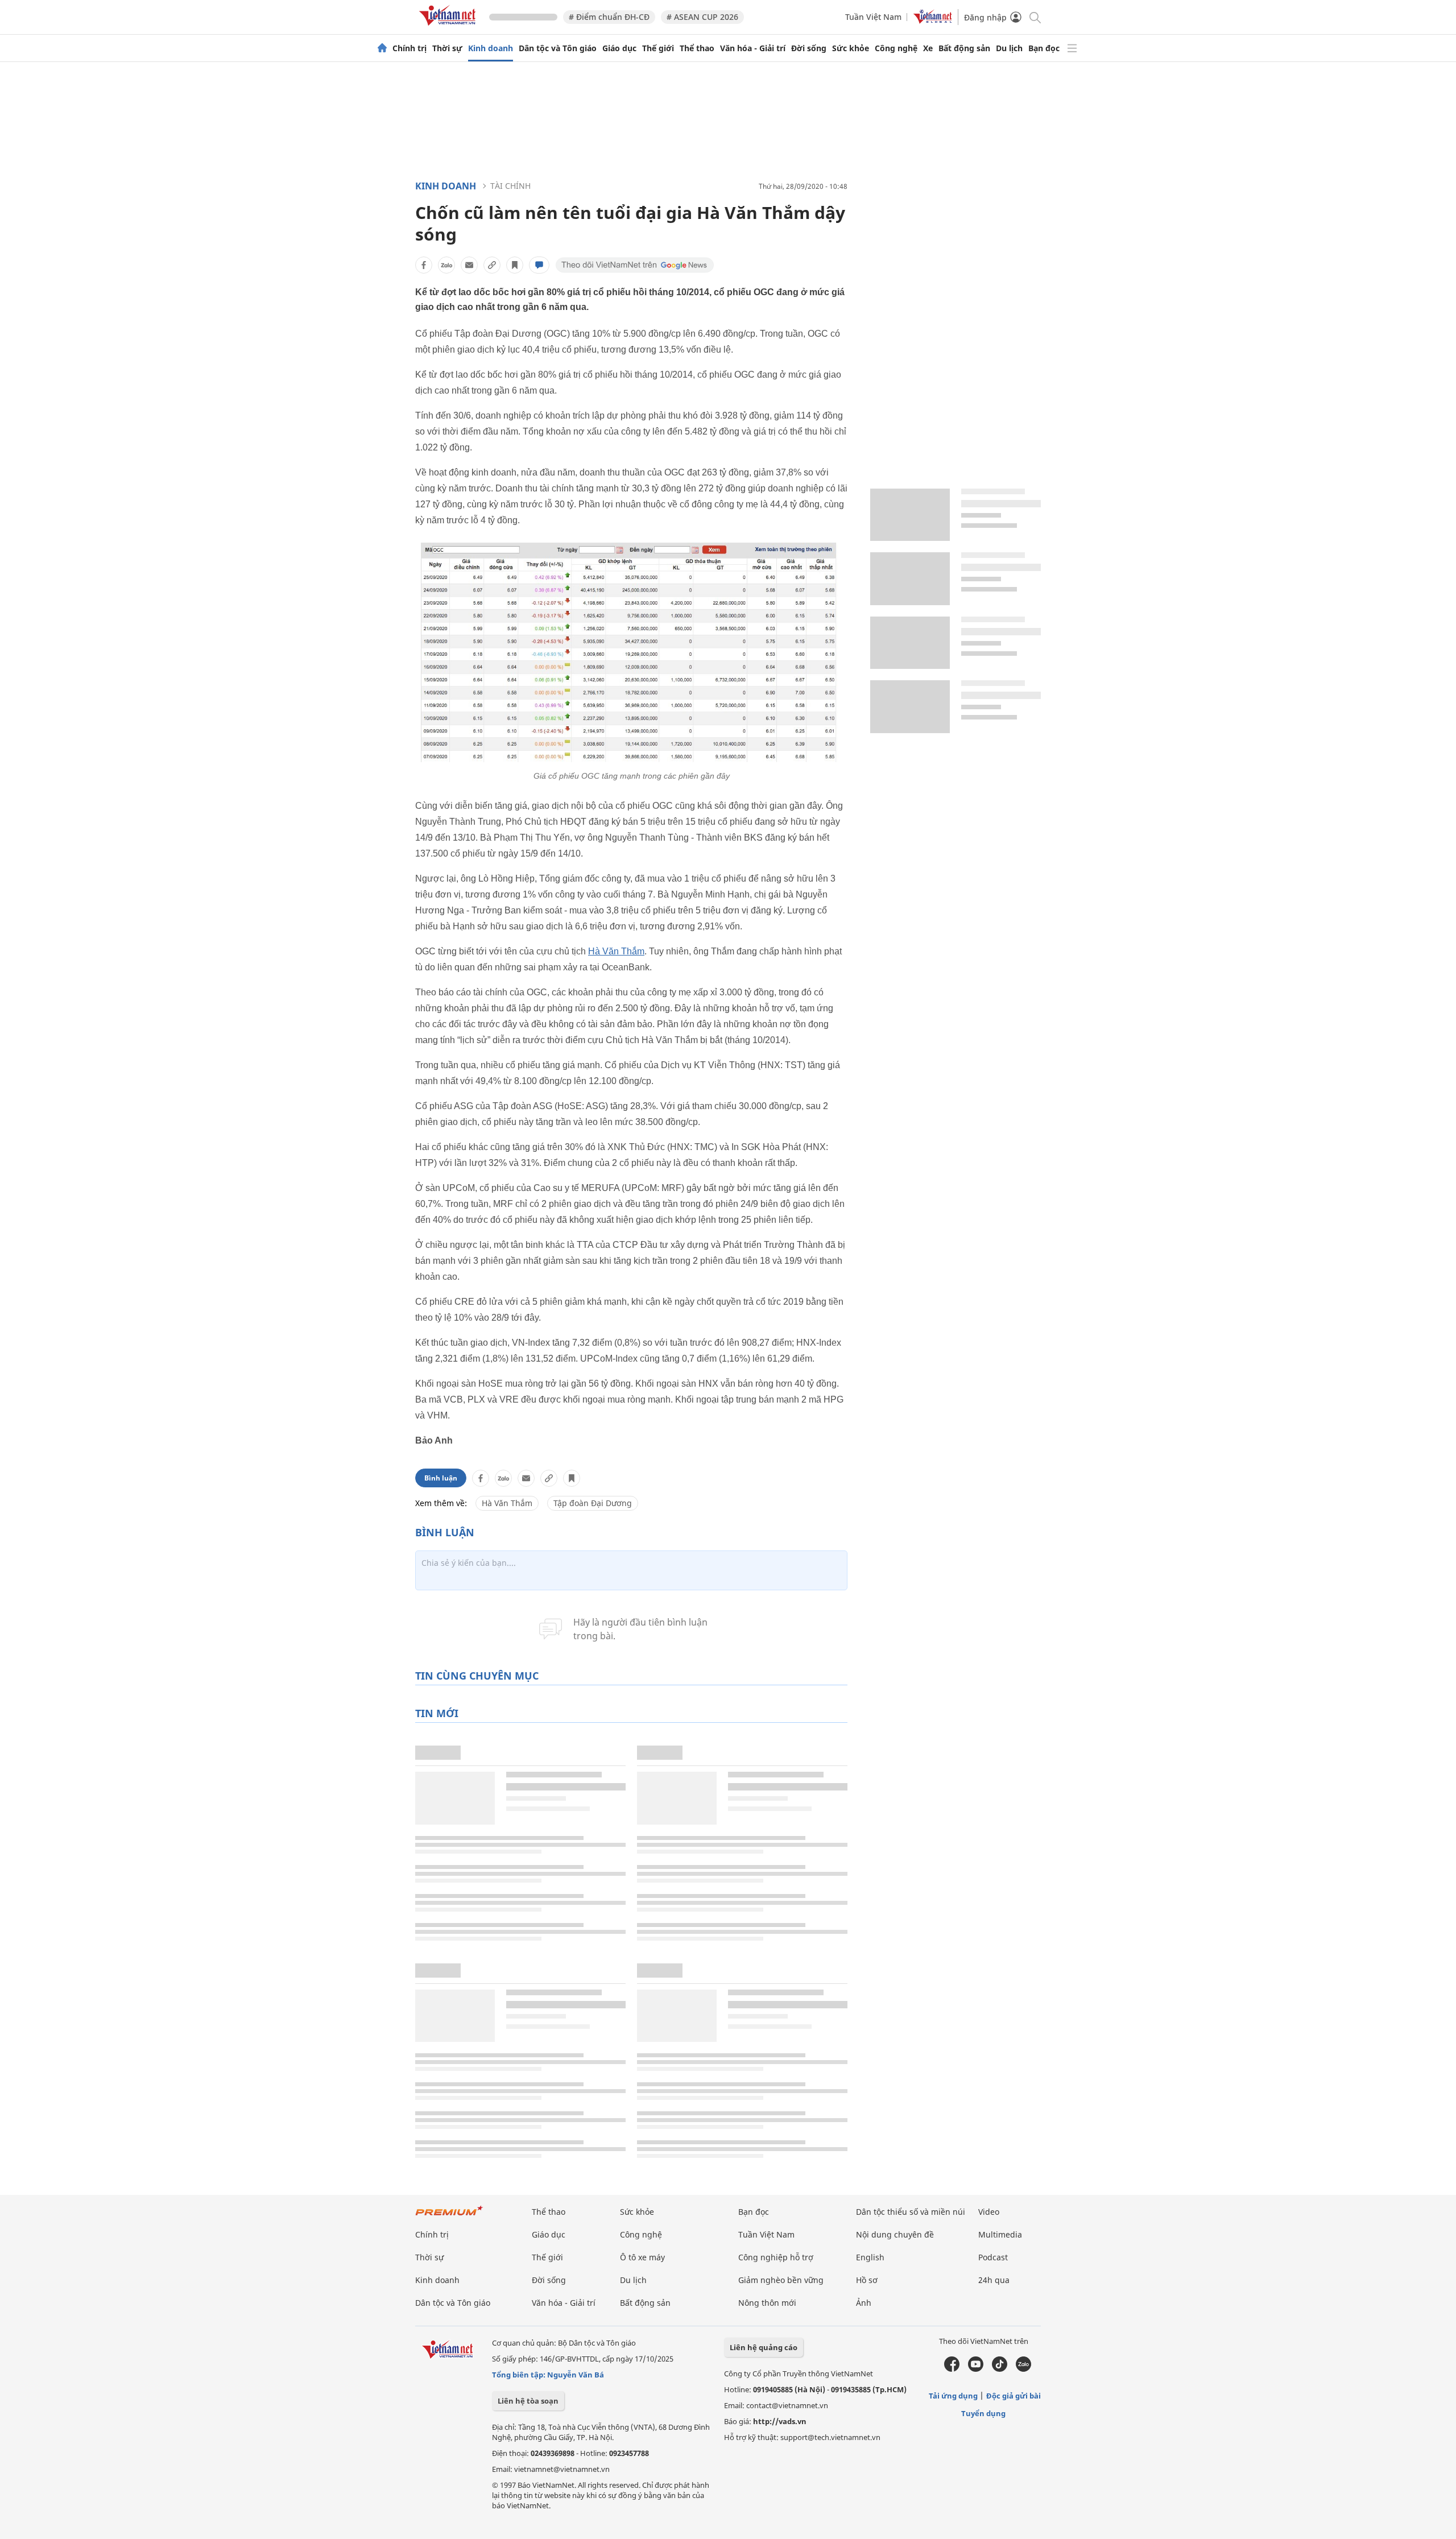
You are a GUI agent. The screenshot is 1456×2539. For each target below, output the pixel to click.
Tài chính (510, 186)
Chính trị (409, 48)
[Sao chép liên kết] (492, 265)
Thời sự (447, 48)
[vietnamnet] (449, 28)
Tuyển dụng (983, 2413)
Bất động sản (964, 48)
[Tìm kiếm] (1034, 17)
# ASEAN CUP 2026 (702, 17)
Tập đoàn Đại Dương (593, 1503)
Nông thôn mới (767, 2303)
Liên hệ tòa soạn (528, 2401)
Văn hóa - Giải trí (753, 48)
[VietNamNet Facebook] (952, 2369)
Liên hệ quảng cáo (764, 2347)
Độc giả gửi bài (1014, 2396)
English (870, 2257)
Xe (928, 48)
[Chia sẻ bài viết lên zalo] (446, 265)
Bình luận (441, 1478)
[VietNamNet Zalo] (1023, 2369)
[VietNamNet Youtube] (976, 2369)
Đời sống (809, 48)
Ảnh (864, 2303)
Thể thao (697, 48)
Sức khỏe (851, 48)
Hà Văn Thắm (616, 951)
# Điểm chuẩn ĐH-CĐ (609, 17)
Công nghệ (896, 48)
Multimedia (1000, 2234)
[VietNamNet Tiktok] (1000, 2369)
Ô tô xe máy (642, 2257)
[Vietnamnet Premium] (449, 2216)
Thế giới (658, 48)
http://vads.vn (780, 2421)
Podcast (993, 2257)
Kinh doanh (491, 48)
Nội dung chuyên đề (895, 2234)
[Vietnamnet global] (933, 21)
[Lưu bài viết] (515, 265)
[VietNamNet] (382, 48)
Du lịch (1009, 48)
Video (989, 2212)
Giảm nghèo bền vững (781, 2280)
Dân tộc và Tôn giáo (558, 48)
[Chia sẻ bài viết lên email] (469, 265)
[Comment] (539, 265)
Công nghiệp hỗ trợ (776, 2257)
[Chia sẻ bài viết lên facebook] (424, 265)
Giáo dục (619, 48)
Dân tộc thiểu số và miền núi (911, 2212)
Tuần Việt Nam (873, 17)
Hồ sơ (867, 2280)
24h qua (994, 2280)
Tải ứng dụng (953, 2396)
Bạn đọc (1044, 48)
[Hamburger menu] (1072, 48)
